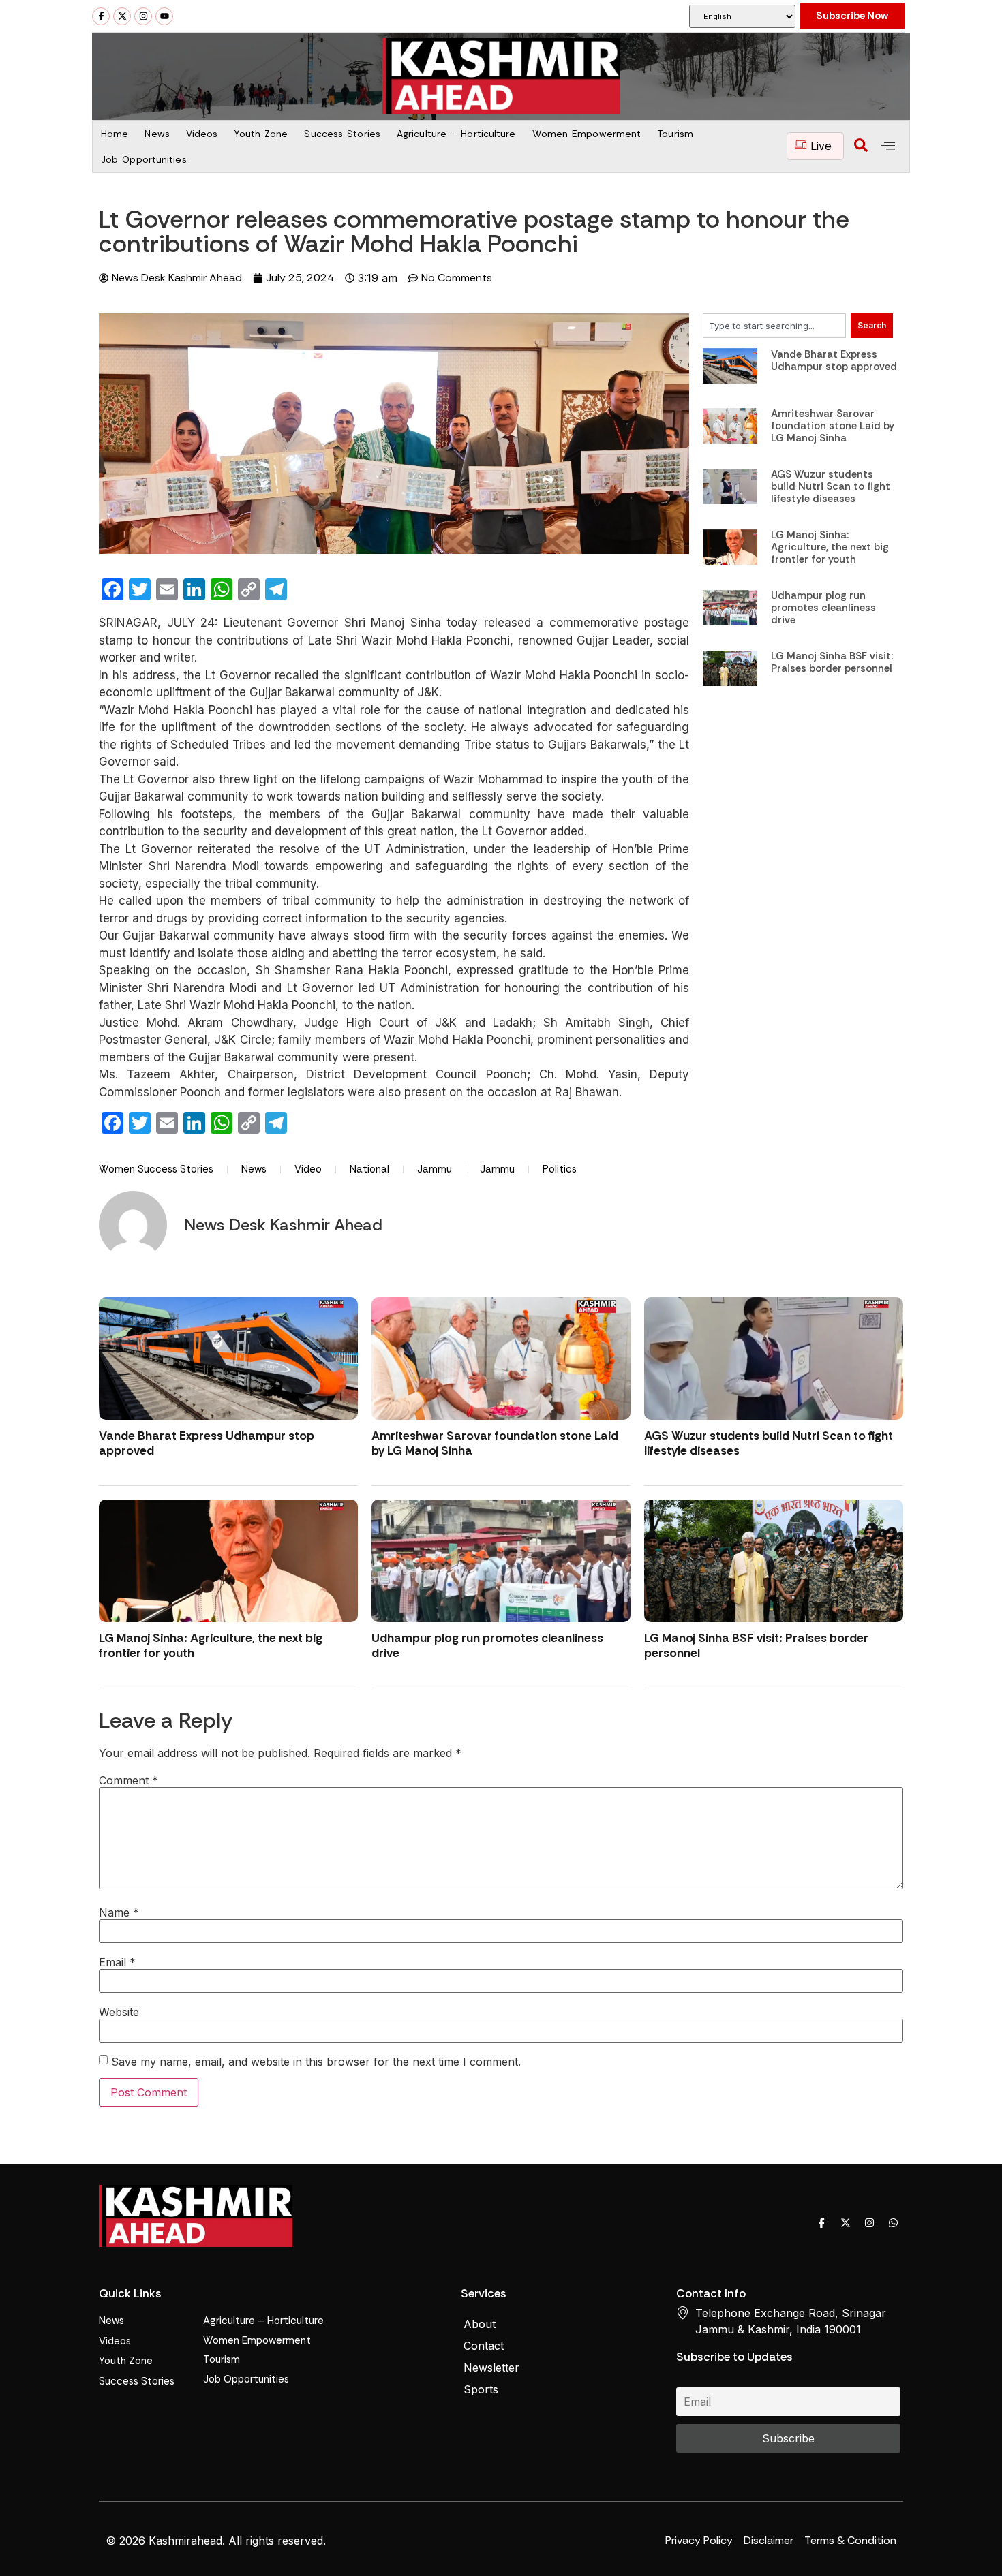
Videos (202, 134)
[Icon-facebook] (821, 2222)
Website (119, 2012)
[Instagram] (143, 16)
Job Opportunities (144, 159)
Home (115, 134)
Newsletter (491, 2368)
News (157, 134)
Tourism (675, 134)
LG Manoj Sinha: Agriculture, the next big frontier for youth (830, 547)
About (480, 2324)
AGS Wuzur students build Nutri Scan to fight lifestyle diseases (831, 486)
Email (117, 1962)
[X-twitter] (122, 16)
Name (119, 1912)
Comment (128, 1780)
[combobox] (774, 326)
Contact (484, 2346)
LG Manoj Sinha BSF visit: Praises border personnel (832, 662)
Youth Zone (261, 134)
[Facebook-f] (101, 16)
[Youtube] (164, 16)
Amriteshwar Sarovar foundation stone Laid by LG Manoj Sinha (833, 426)
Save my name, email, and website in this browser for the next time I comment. (316, 2062)
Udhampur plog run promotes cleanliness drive (823, 608)
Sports (481, 2389)
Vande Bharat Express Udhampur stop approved (834, 360)
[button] (861, 146)
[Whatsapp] (893, 2222)
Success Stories (342, 134)
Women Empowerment (587, 134)
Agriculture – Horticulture (456, 134)
